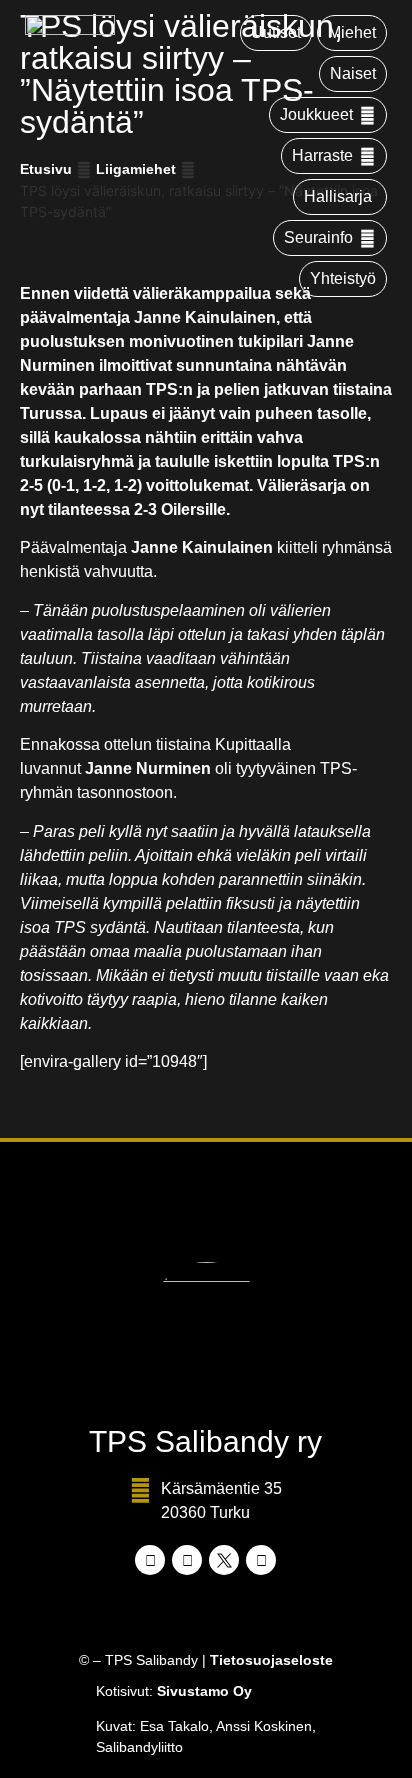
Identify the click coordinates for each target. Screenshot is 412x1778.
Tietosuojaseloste (271, 1660)
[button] (328, 115)
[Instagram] (187, 1560)
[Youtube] (261, 1560)
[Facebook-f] (150, 1560)
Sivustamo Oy (204, 1691)
